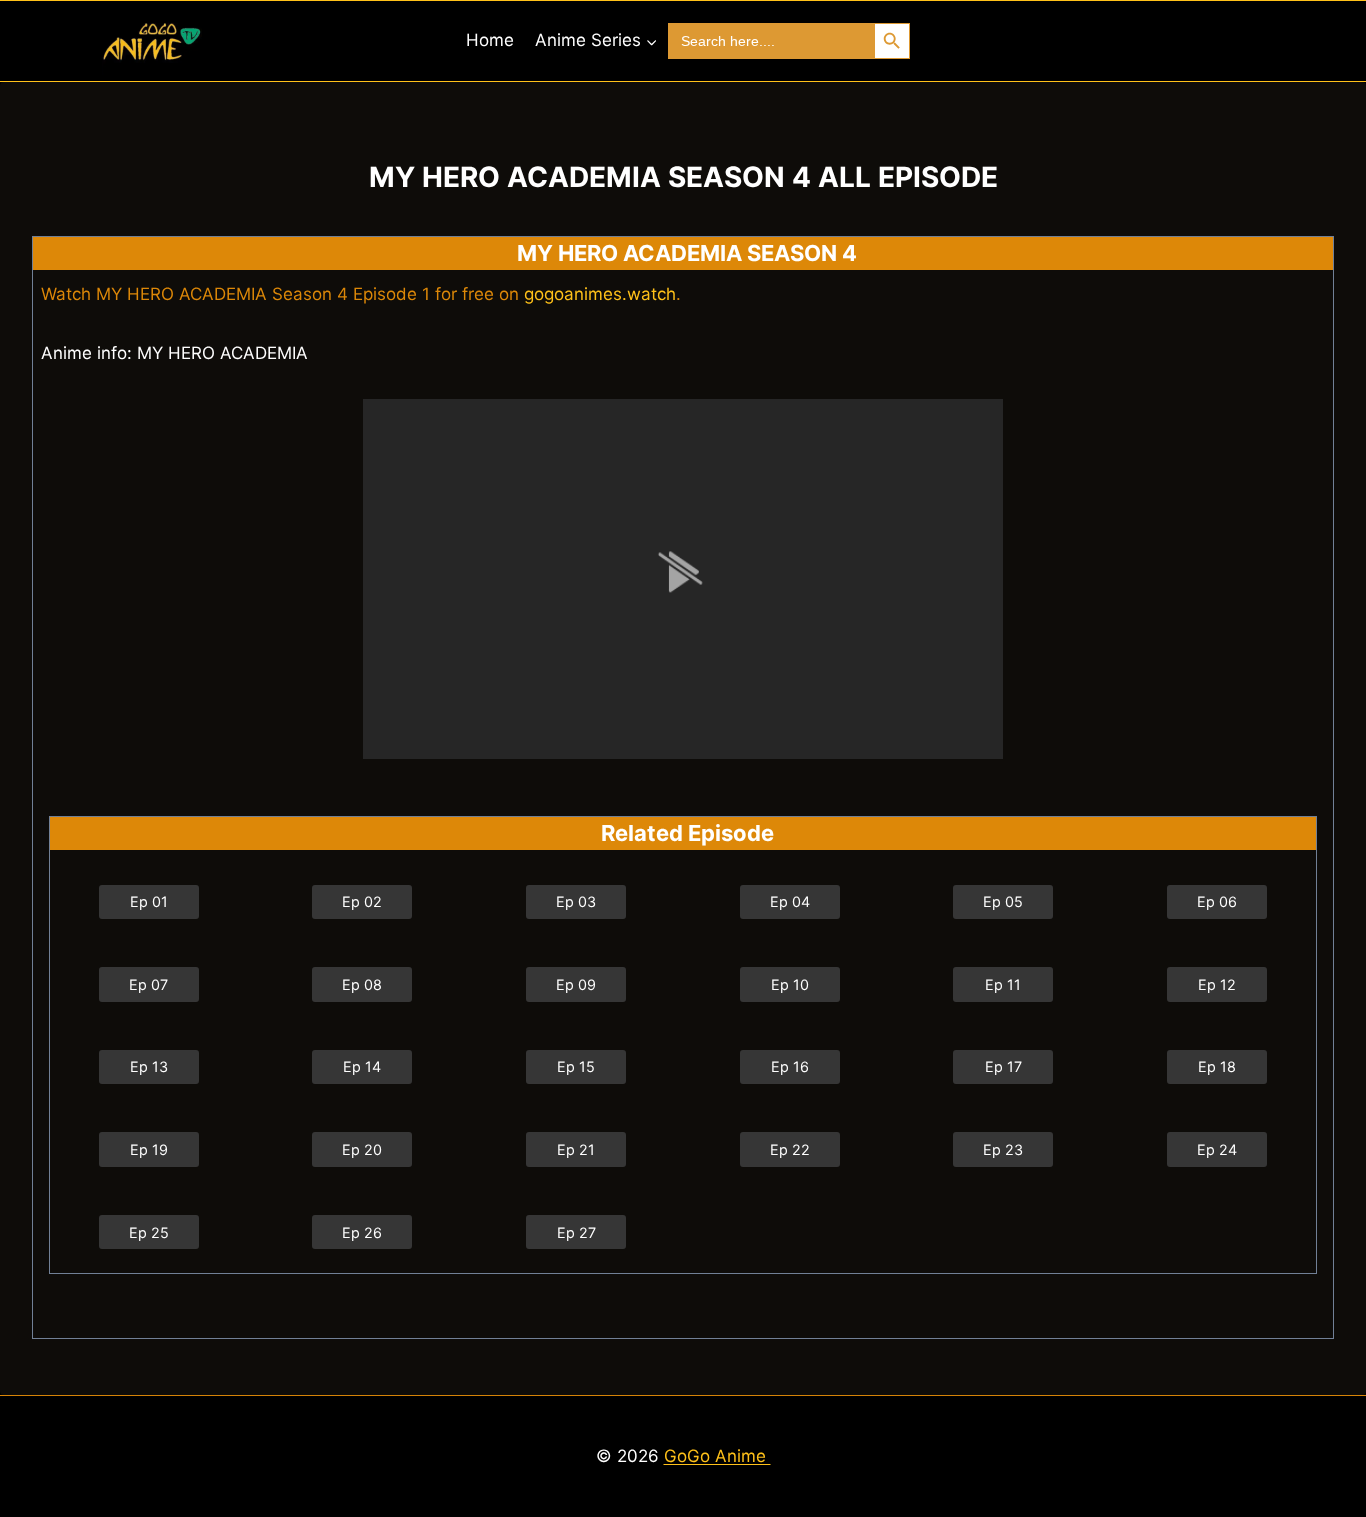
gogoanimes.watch (600, 294)
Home (490, 40)
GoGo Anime (717, 1456)
